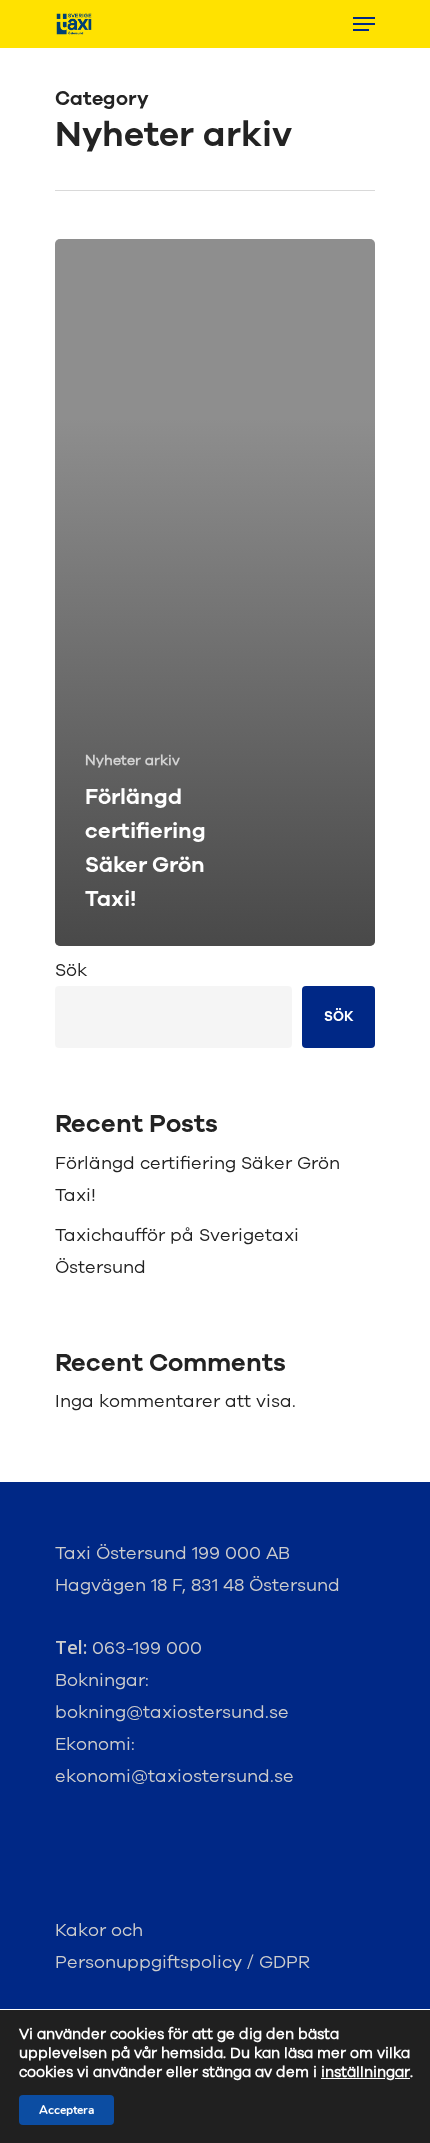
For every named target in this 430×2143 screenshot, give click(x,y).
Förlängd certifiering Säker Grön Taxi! (197, 1179)
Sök (71, 970)
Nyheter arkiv (132, 760)
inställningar (365, 2072)
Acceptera (66, 2110)
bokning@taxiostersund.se (172, 1712)
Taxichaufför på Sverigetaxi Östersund (177, 1251)
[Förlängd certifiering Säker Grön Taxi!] (215, 592)
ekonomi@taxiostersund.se (174, 1776)
